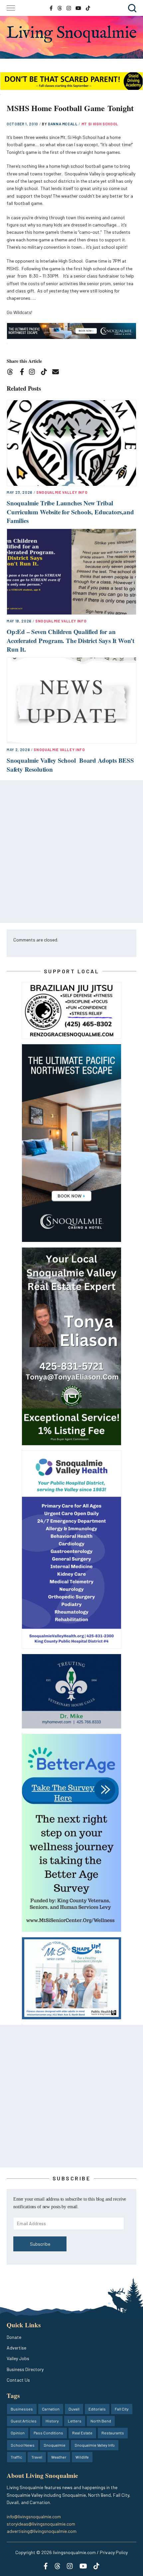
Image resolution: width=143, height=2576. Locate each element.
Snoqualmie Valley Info (62, 492)
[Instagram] (34, 373)
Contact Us (18, 2380)
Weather (59, 2457)
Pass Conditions (48, 2433)
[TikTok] (46, 373)
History (52, 2421)
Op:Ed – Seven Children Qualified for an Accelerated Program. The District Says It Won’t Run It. (71, 640)
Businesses (22, 2409)
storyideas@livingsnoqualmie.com (41, 2524)
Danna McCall (63, 124)
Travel (37, 2457)
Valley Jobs (18, 2358)
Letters (75, 2421)
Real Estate (82, 2433)
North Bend (101, 2421)
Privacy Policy (114, 2552)
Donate (14, 2337)
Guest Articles (24, 2421)
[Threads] (12, 373)
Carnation (51, 2409)
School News (23, 2445)
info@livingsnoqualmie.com (34, 2516)
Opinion (18, 2433)
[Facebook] (23, 373)
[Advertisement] (71, 852)
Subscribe (40, 2244)
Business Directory (25, 2369)
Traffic (16, 2457)
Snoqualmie (55, 2445)
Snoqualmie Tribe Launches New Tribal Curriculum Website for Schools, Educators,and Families (70, 512)
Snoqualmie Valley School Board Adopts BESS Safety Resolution (70, 765)
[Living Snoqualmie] (71, 34)
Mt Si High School (100, 124)
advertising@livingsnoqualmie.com (42, 2531)
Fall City (122, 2409)
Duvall (74, 2409)
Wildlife (82, 2457)
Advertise (16, 2348)
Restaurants (113, 2433)
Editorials (97, 2409)
